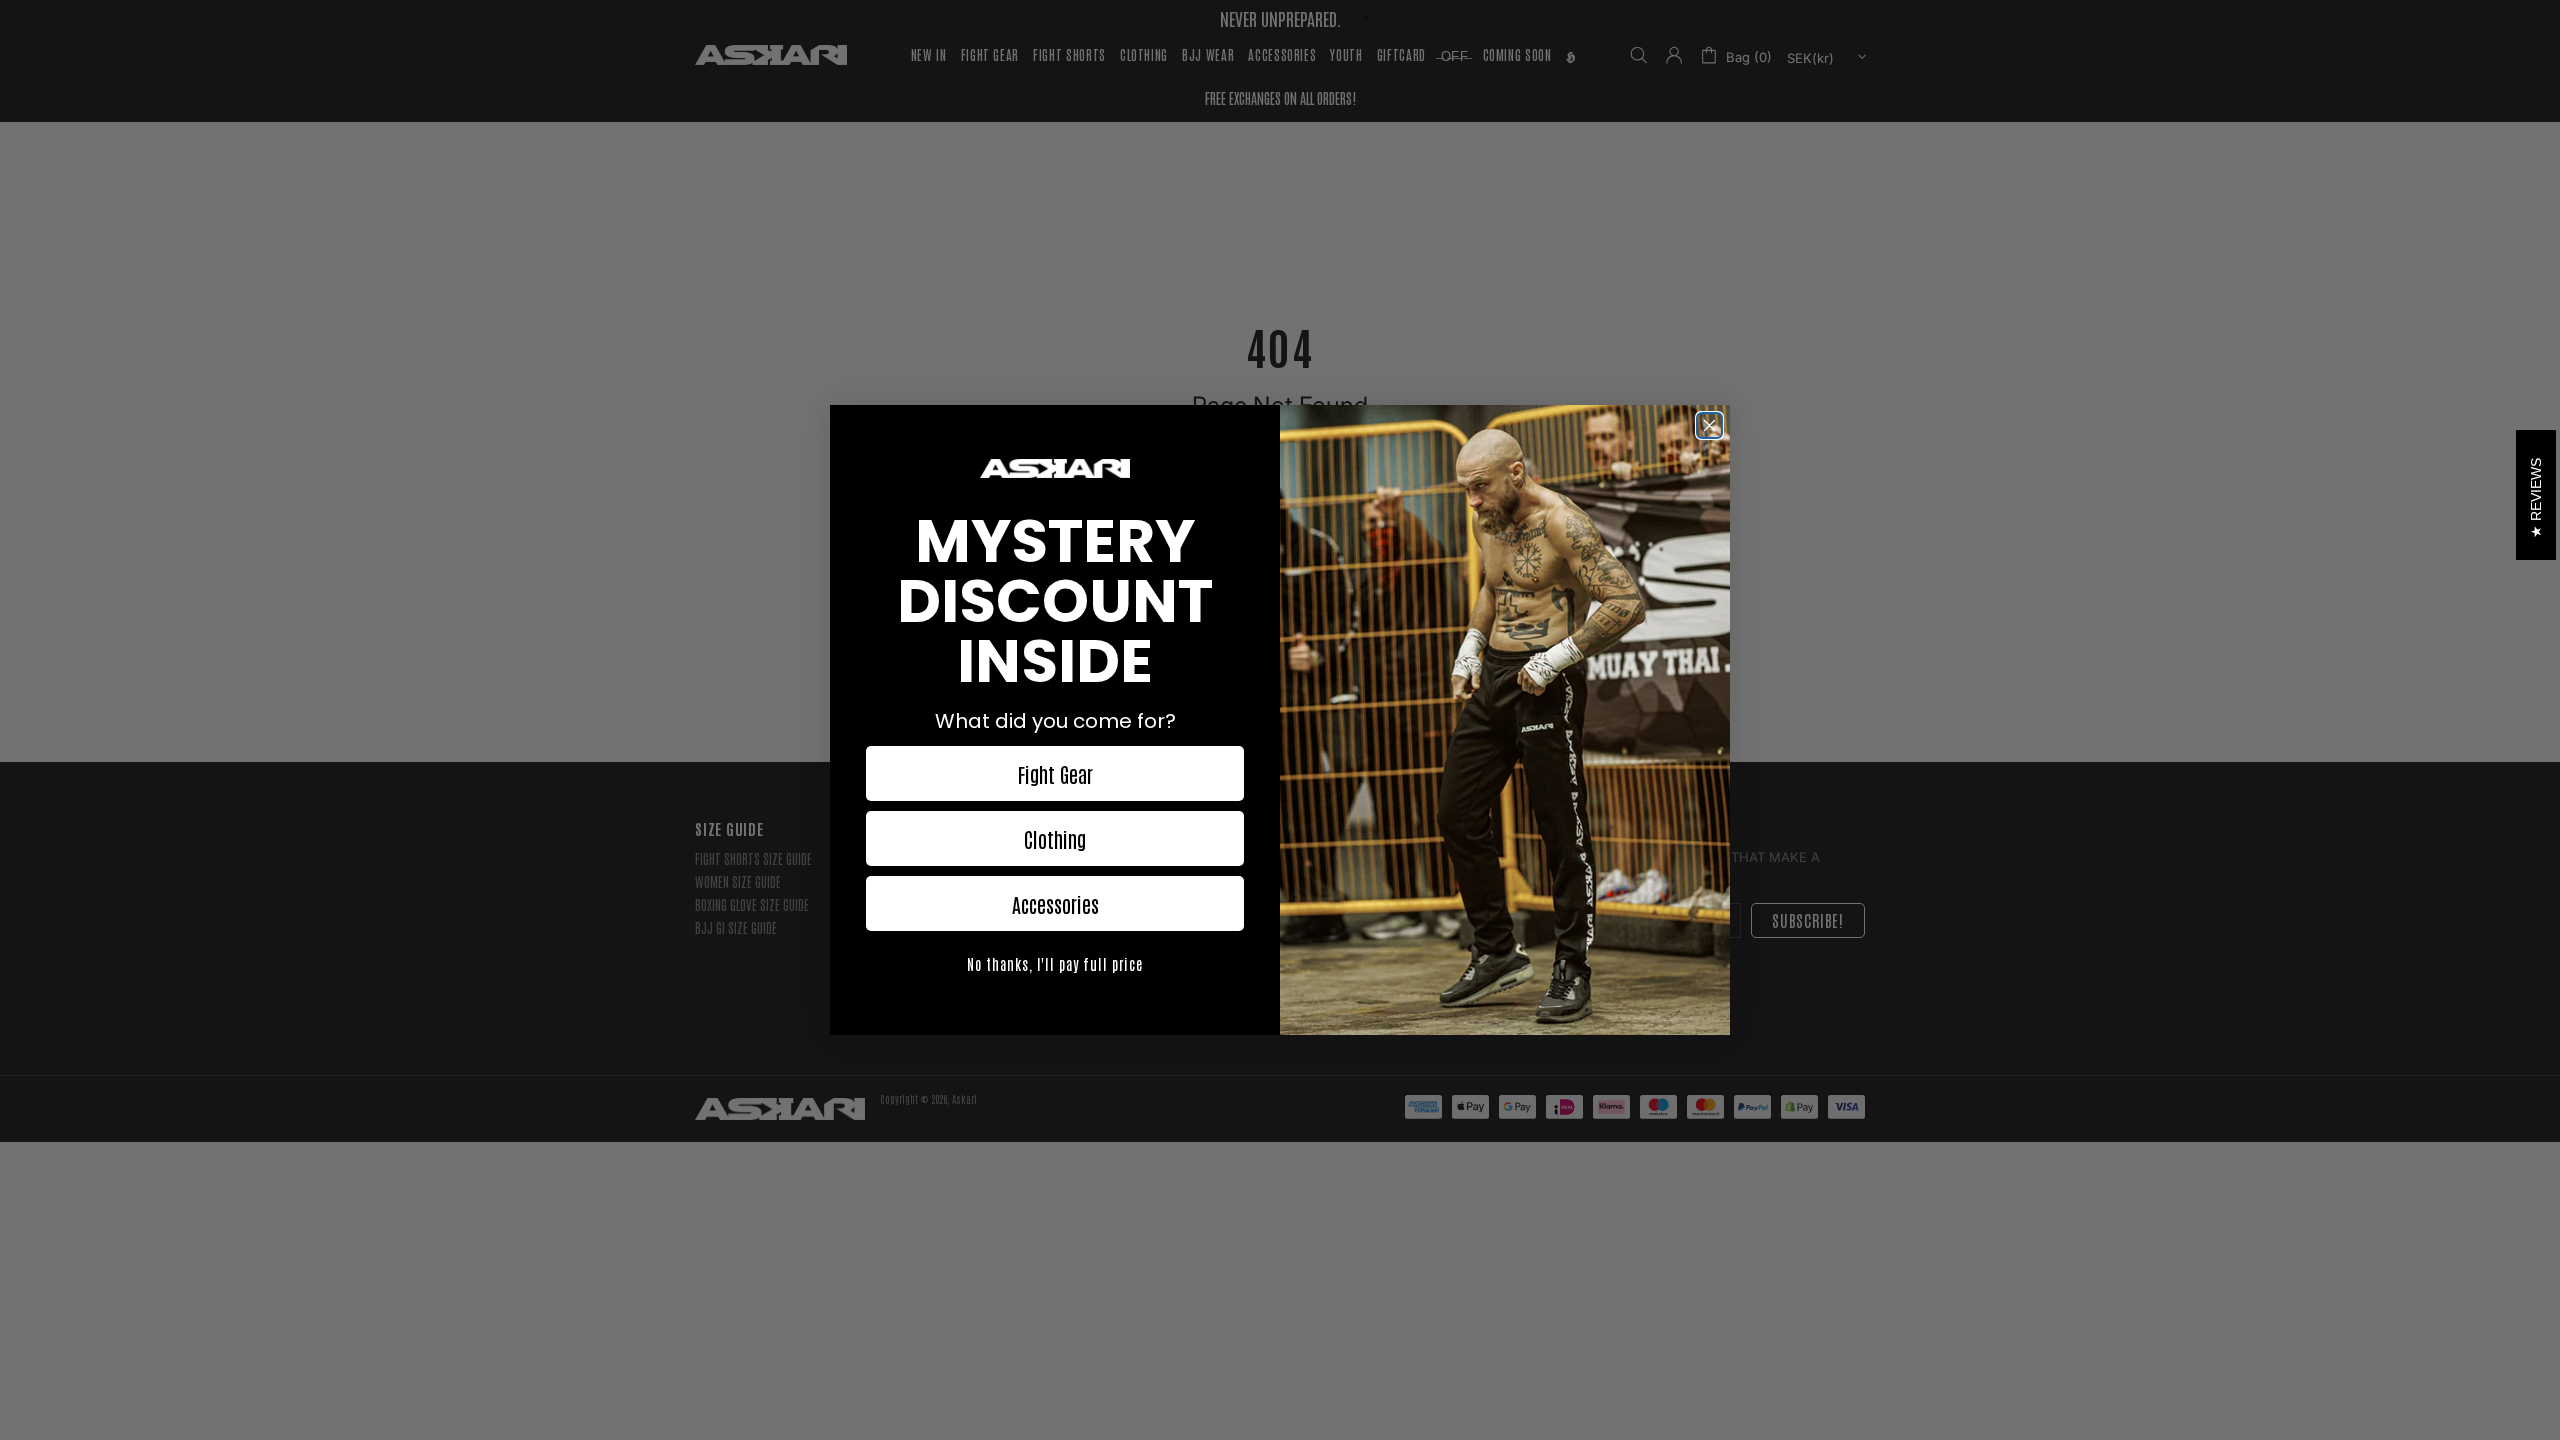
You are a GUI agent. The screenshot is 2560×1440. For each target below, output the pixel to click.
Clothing (1055, 839)
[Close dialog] (1709, 425)
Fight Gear (1055, 774)
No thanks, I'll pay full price (1055, 964)
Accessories (1055, 904)
